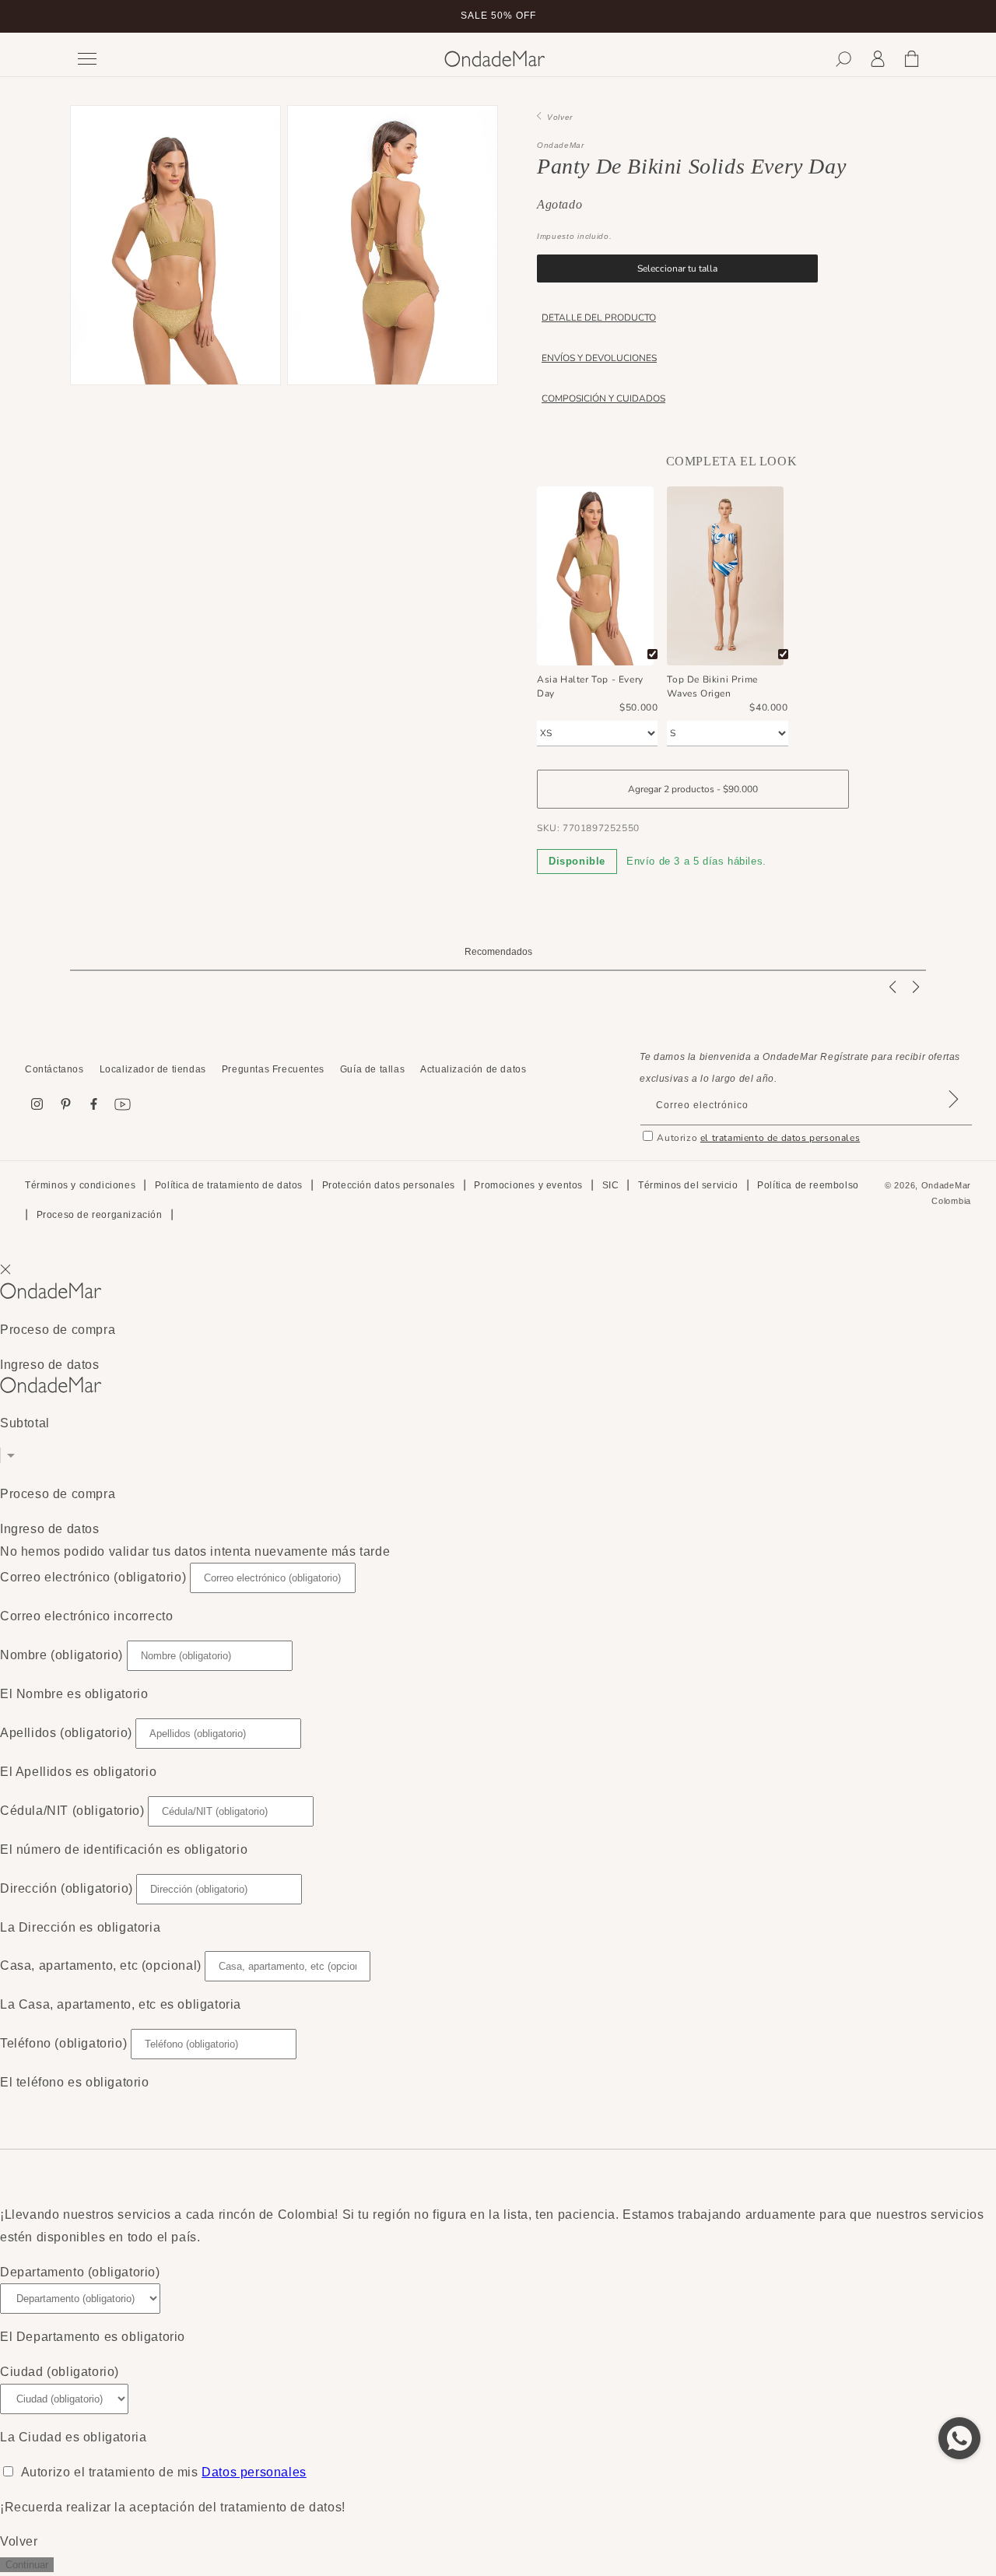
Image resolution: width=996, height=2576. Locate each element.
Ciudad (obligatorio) (60, 2372)
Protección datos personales (389, 1185)
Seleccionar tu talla (677, 268)
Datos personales (254, 2472)
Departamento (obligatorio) (80, 2272)
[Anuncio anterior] (75, 16)
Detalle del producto (599, 318)
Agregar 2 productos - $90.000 (693, 789)
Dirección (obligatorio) (67, 1888)
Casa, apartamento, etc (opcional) (101, 1965)
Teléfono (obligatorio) (63, 2043)
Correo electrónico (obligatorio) (93, 1577)
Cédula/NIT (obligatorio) (72, 1811)
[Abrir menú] (249, 59)
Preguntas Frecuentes (273, 1069)
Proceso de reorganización (100, 1216)
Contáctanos (54, 1069)
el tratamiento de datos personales (780, 1138)
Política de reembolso (808, 1185)
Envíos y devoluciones (599, 358)
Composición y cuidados (603, 398)
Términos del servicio (688, 1185)
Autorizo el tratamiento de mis (164, 2472)
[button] (843, 59)
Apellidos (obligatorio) (66, 1733)
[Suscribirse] (953, 1119)
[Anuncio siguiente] (921, 16)
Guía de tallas (372, 1069)
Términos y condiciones (80, 1185)
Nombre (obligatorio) (61, 1655)
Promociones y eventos (528, 1185)
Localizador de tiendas (153, 1069)
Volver (557, 117)
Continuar (27, 2565)
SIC (611, 1185)
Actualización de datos (473, 1069)
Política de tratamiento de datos (229, 1185)
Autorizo (758, 1138)
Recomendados (498, 952)
